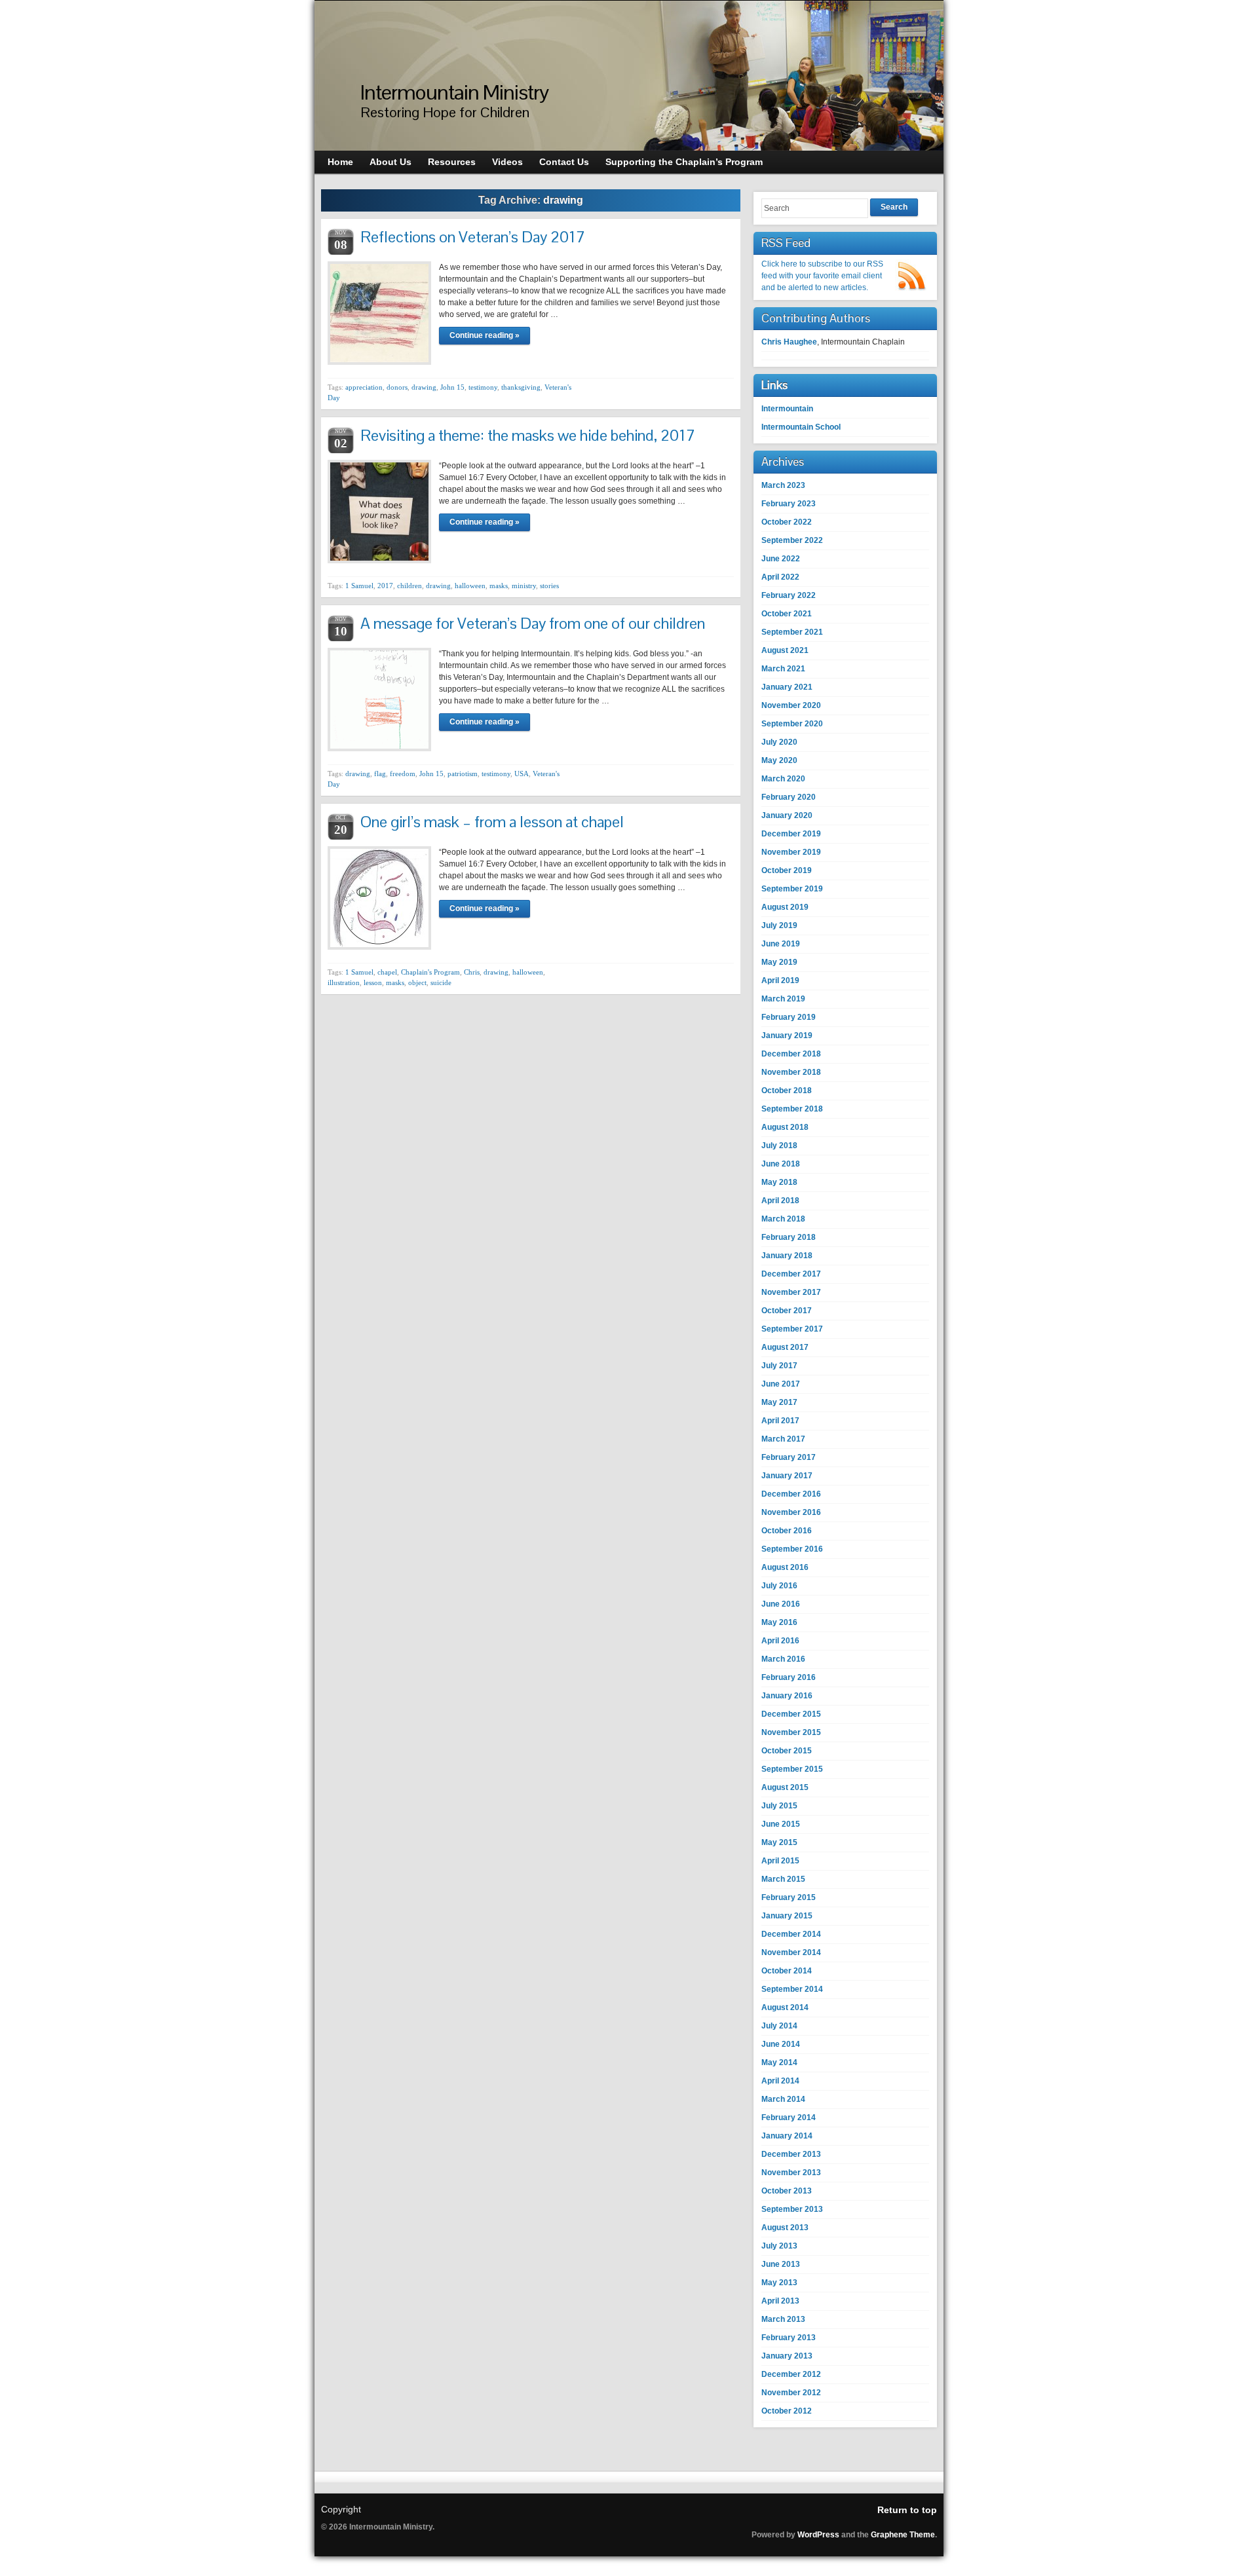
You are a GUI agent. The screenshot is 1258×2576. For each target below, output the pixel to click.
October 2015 (787, 1751)
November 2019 (791, 852)
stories (549, 586)
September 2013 (792, 2209)
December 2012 (791, 2374)
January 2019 (787, 1036)
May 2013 (779, 2283)
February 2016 (789, 1677)
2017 (385, 586)
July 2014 (779, 2026)
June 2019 (781, 944)
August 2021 (785, 650)
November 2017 (791, 1292)
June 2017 (781, 1384)
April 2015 (780, 1861)
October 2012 (787, 2411)
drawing (424, 387)
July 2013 (779, 2246)
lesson (373, 982)
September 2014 (792, 1989)
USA (522, 774)
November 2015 (791, 1732)
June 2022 (781, 559)
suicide (441, 982)
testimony (483, 387)
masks (499, 586)
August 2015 (785, 1787)
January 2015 (787, 1916)
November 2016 (791, 1512)
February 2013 (789, 2338)
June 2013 (781, 2264)
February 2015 (789, 1897)
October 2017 (787, 1311)
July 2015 (779, 1806)
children (410, 586)
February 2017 (789, 1457)
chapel (387, 972)
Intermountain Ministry (454, 92)
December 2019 (791, 834)
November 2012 (791, 2393)
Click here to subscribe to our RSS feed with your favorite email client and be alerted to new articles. (822, 276)
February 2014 (789, 2118)
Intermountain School (801, 427)
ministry (524, 586)
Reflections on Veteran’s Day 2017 (473, 237)
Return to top (907, 2510)
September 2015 (792, 1769)
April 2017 (780, 1421)
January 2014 (787, 2136)
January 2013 (787, 2356)
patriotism (463, 774)
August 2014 (785, 2007)
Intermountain (787, 409)
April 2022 (780, 577)
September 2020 (792, 724)
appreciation (364, 387)
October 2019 (787, 870)
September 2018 (792, 1109)
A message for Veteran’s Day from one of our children (533, 623)
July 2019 (779, 925)
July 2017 (779, 1366)
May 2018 (779, 1182)
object (417, 982)
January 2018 (787, 1256)
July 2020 (779, 742)
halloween (470, 586)
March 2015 (783, 1879)
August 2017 (785, 1347)
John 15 (452, 387)
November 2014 (791, 1952)
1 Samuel (359, 586)
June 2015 (781, 1824)
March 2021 (783, 669)
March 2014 (783, 2099)
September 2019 (792, 889)
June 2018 (781, 1164)
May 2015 (779, 1842)
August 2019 (785, 907)
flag (380, 774)
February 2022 (789, 595)
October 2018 (787, 1091)
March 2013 (783, 2319)
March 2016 (783, 1659)
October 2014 (787, 1971)
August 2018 (785, 1127)
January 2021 (787, 687)
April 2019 (780, 980)
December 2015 (791, 1714)
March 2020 (783, 779)
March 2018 (783, 1219)
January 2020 (787, 815)
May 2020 (779, 760)
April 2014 (780, 2081)
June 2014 (781, 2044)
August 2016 (785, 1567)
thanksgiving (521, 387)
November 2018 (791, 1072)
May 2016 (779, 1622)
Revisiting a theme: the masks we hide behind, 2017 (528, 435)
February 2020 (789, 797)
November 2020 (791, 705)
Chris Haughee (789, 342)
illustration (344, 982)
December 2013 (791, 2154)
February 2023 (789, 504)
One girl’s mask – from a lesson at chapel (492, 822)
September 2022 (792, 540)
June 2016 (781, 1604)
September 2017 (792, 1329)
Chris (472, 972)
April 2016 (780, 1641)
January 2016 (787, 1696)
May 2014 (779, 2063)
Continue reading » (485, 335)
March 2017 (783, 1439)
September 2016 (792, 1549)
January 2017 (787, 1476)
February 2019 (789, 1017)
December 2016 (791, 1494)
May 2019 (779, 962)
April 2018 (780, 1201)
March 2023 (783, 485)
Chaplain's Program (430, 972)
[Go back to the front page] (629, 76)
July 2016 (779, 1586)
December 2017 (791, 1274)
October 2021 (787, 614)
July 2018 (779, 1146)
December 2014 (791, 1934)
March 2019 (783, 999)
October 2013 (787, 2191)
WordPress (818, 2535)
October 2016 (787, 1531)
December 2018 (791, 1054)
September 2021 (792, 632)
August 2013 (785, 2228)
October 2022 (787, 522)
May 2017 (779, 1402)
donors (397, 387)
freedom (403, 774)
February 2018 (789, 1237)
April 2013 (780, 2301)
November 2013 (791, 2173)
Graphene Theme (903, 2535)
